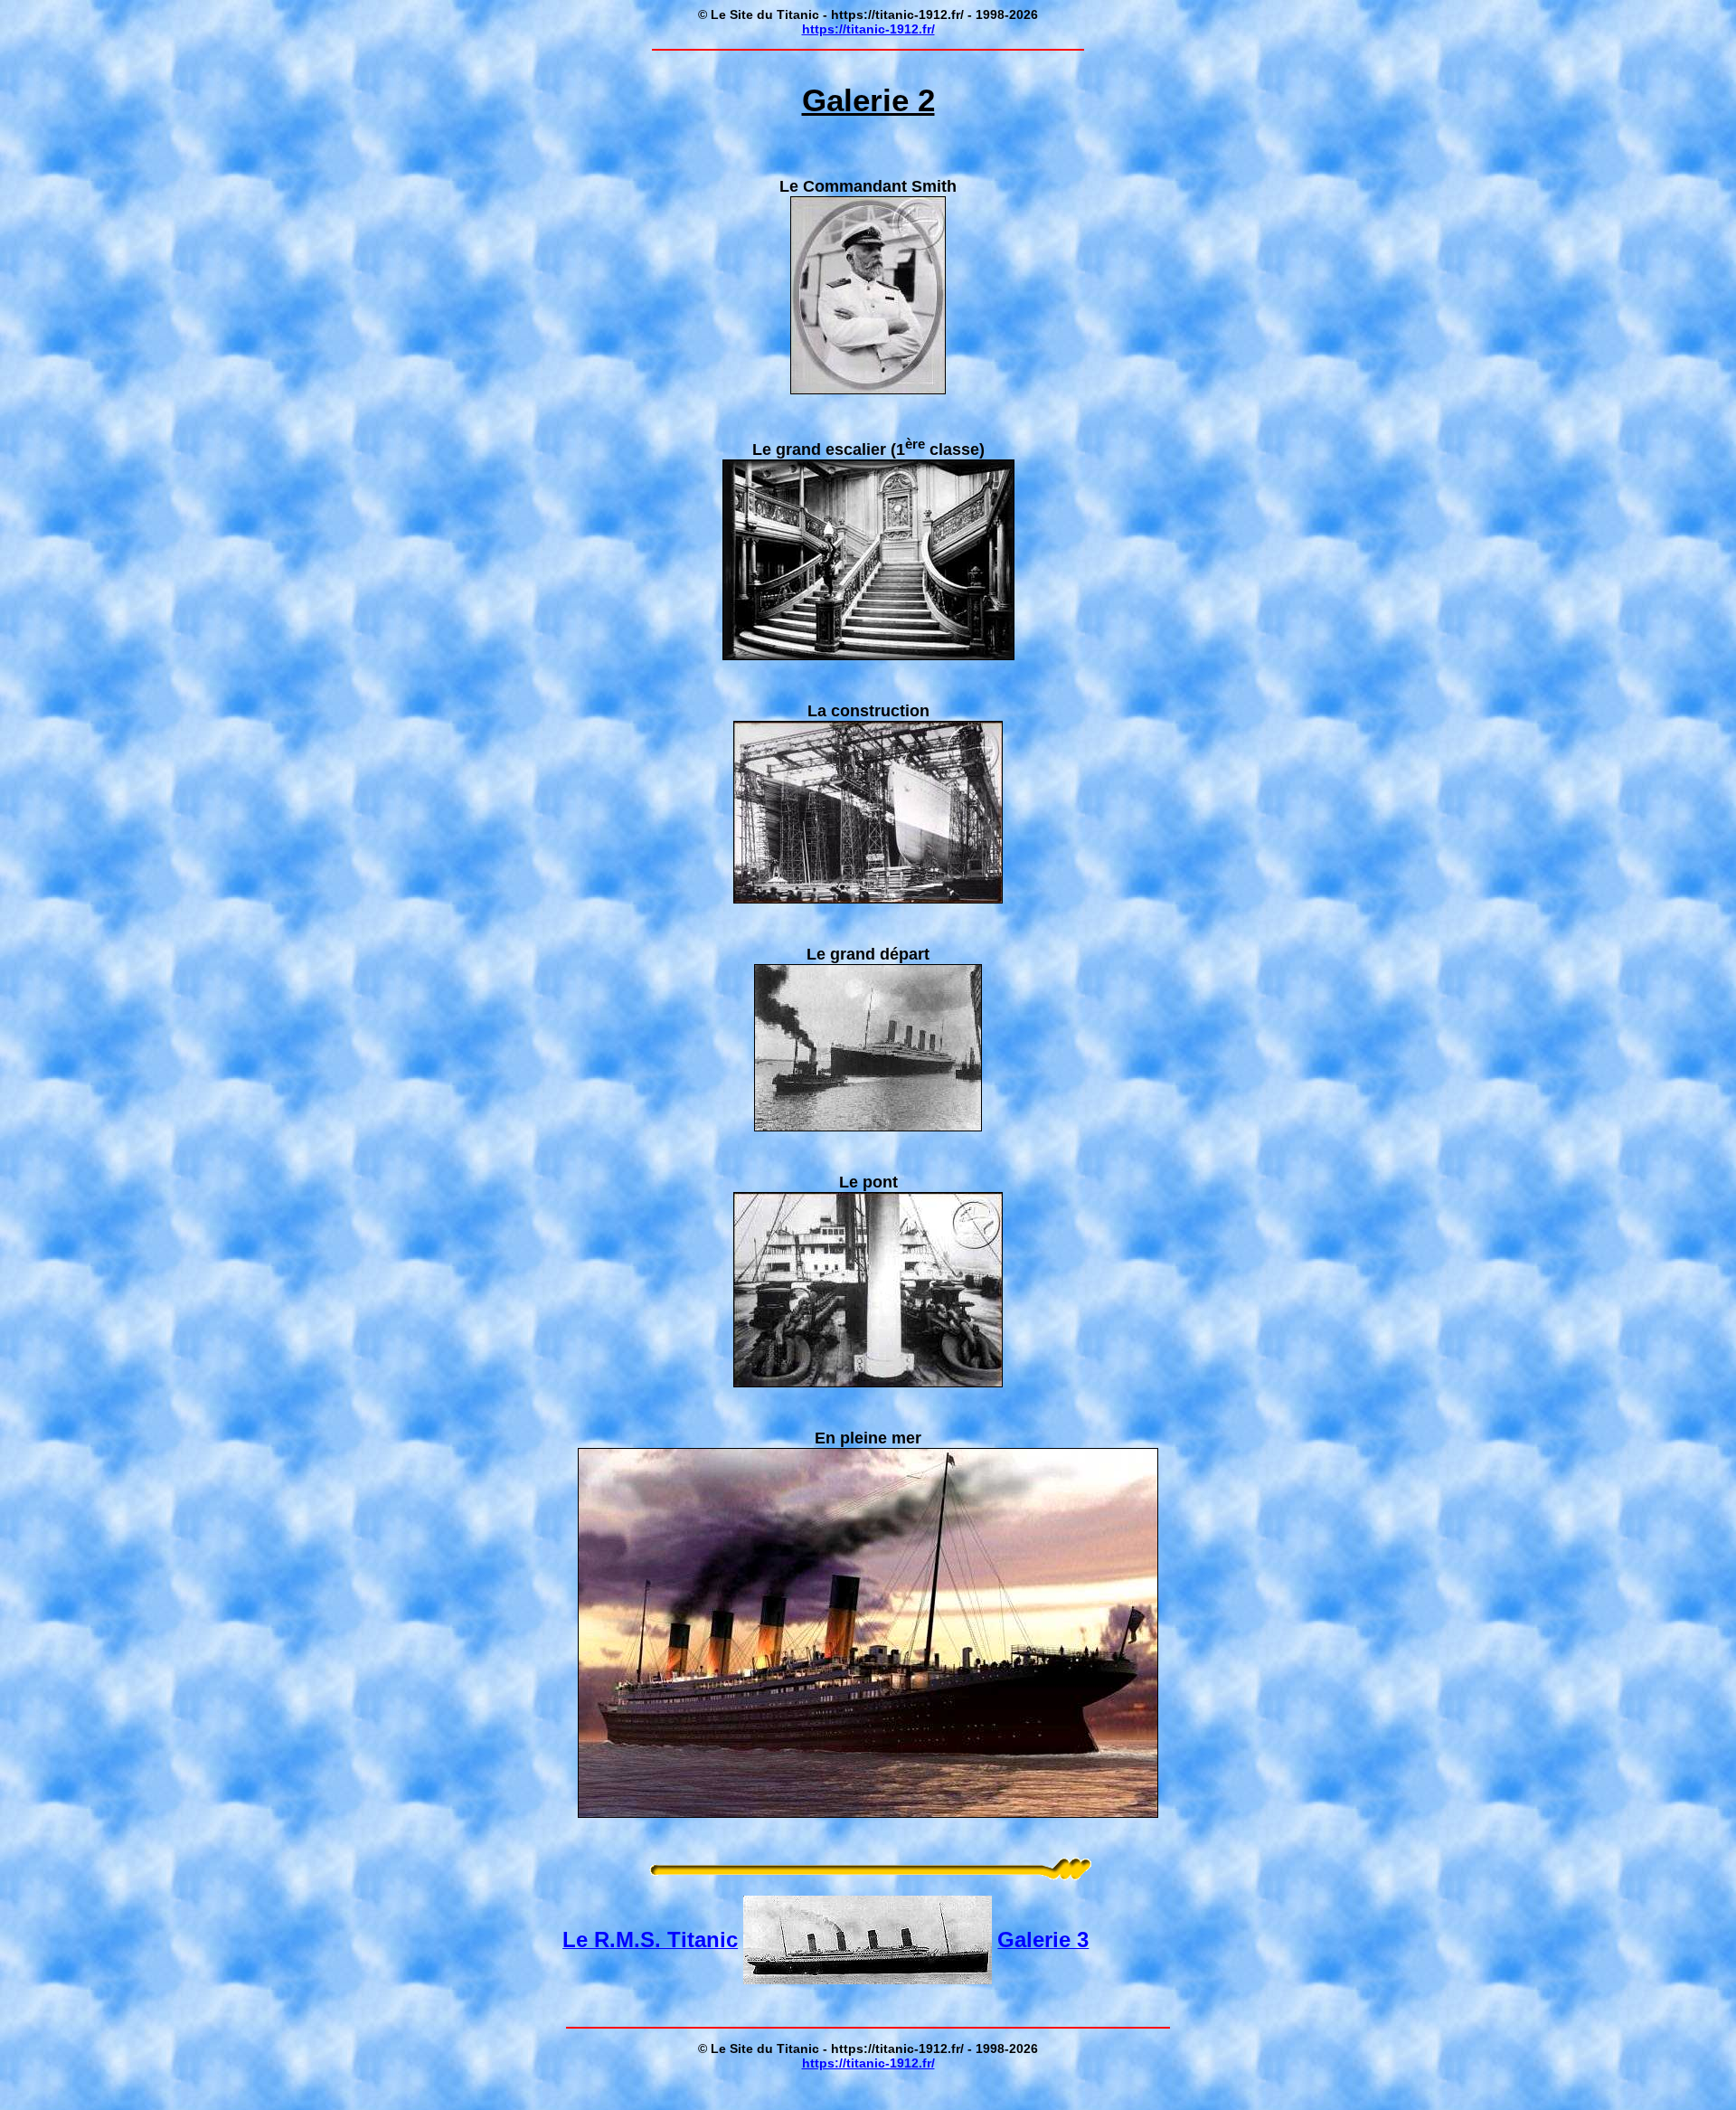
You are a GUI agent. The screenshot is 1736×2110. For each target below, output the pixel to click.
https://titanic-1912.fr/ (868, 29)
